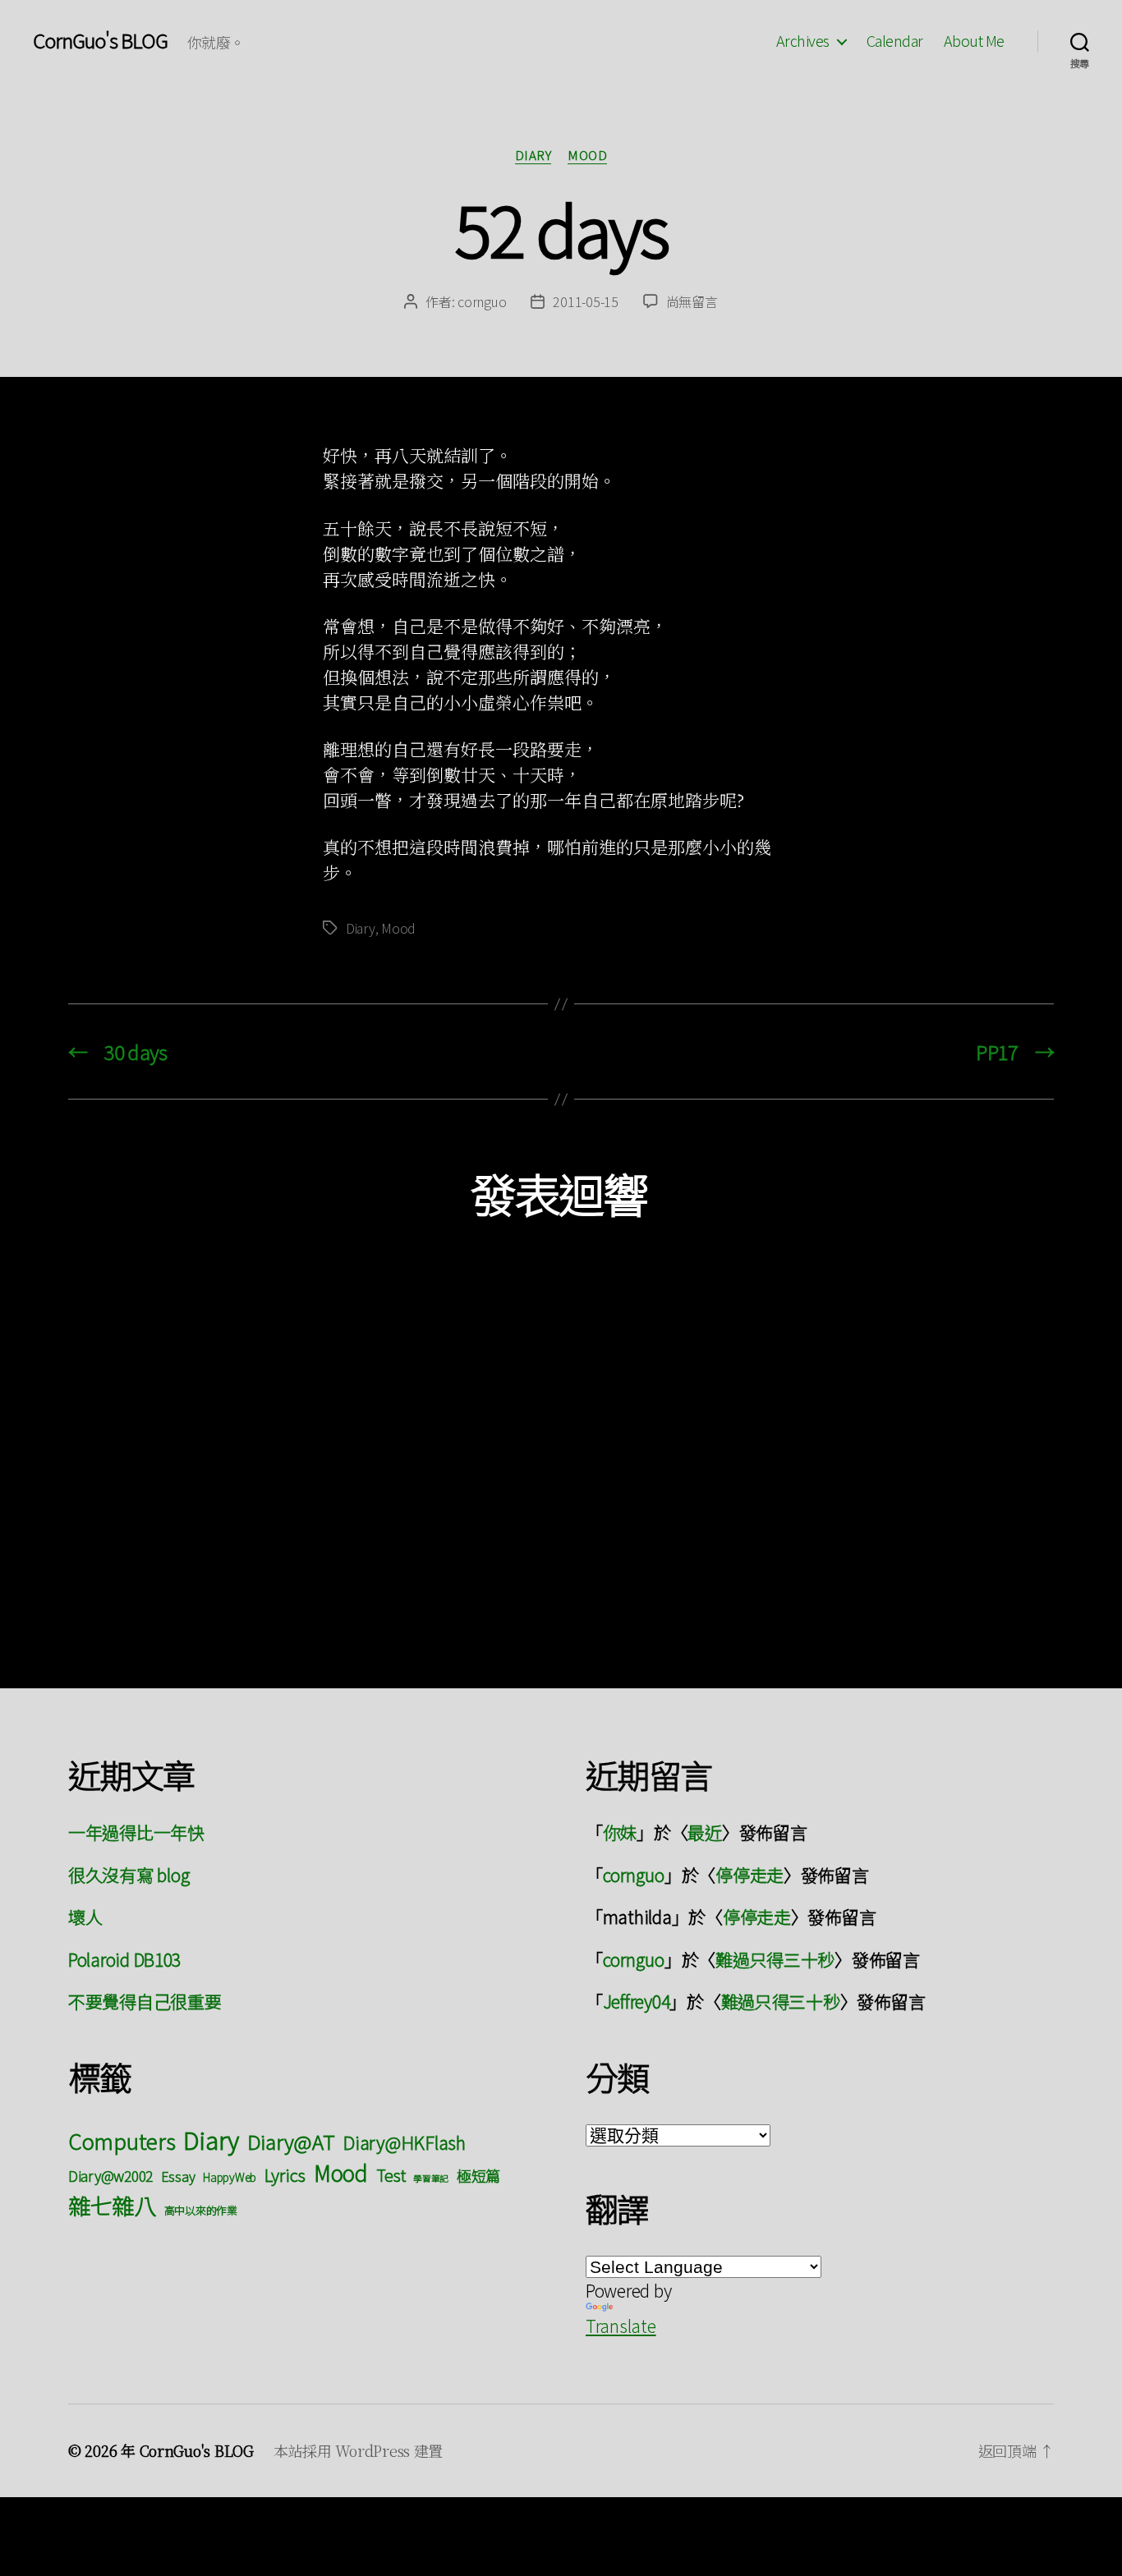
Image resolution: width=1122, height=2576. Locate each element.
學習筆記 (431, 2178)
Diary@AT (291, 2141)
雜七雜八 (112, 2205)
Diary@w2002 (110, 2176)
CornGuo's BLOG (100, 40)
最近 (704, 1832)
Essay (178, 2176)
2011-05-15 (585, 301)
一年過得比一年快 (136, 1832)
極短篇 (478, 2175)
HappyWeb (230, 2177)
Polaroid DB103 (124, 1959)
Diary (533, 156)
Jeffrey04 (637, 2001)
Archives (803, 41)
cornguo (482, 301)
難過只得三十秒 (775, 1959)
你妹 (620, 1832)
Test (391, 2175)
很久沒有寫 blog (129, 1875)
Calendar (895, 41)
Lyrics (285, 2174)
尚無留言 (692, 301)
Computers (122, 2140)
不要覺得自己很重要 (145, 2001)
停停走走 (750, 1875)
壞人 (85, 1917)
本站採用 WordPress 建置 (358, 2450)
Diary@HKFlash (404, 2142)
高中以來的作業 (201, 2210)
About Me (974, 41)
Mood (587, 156)
